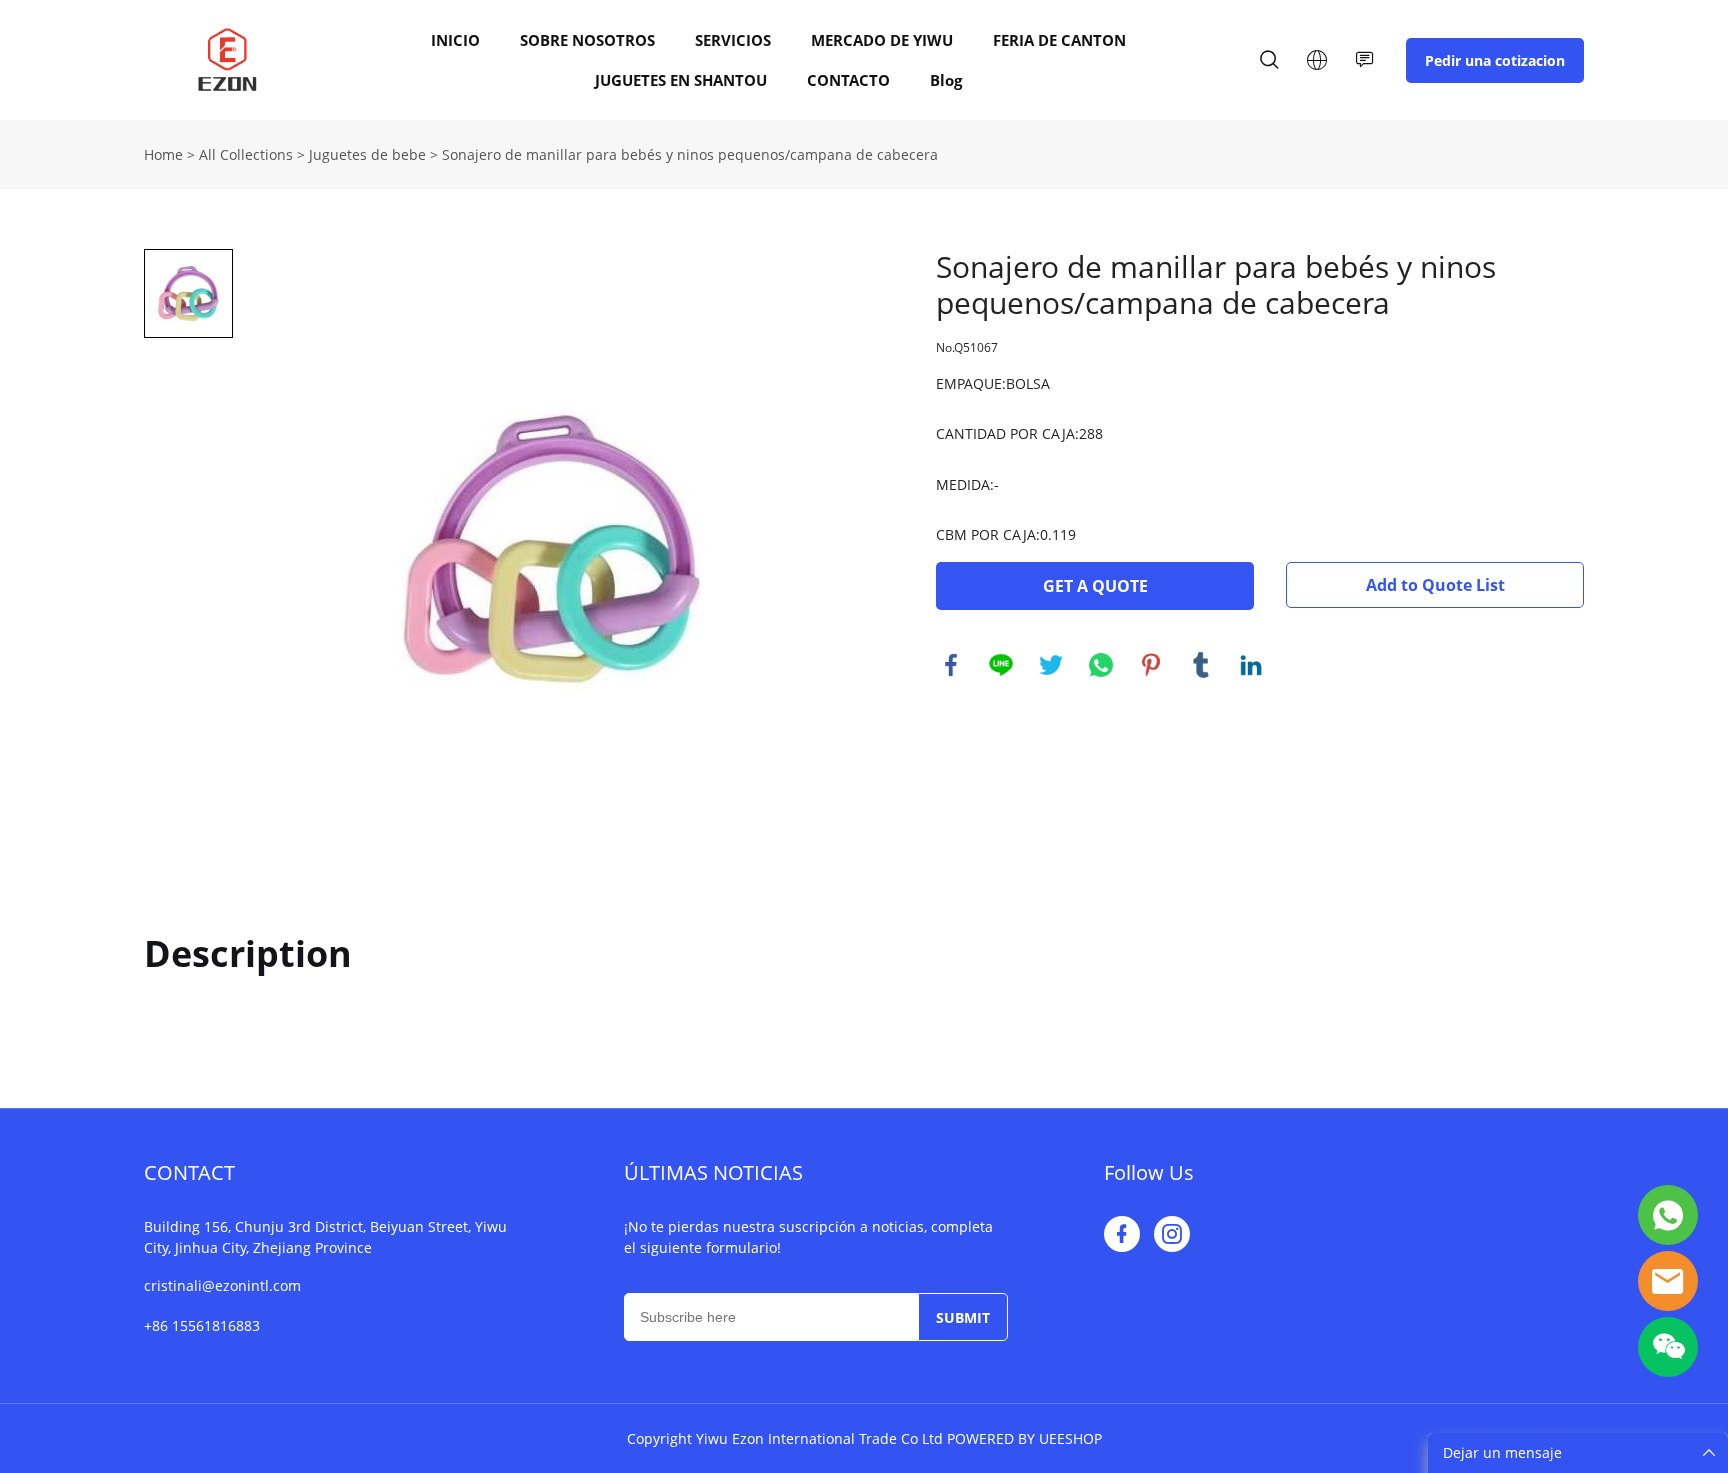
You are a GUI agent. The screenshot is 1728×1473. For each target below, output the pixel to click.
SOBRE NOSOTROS (587, 40)
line (1001, 665)
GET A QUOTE (1095, 586)
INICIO (455, 40)
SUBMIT (963, 1317)
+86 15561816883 (202, 1325)
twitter (1051, 665)
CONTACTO (848, 80)
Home (163, 154)
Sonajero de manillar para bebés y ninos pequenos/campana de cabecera (690, 154)
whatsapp (1101, 665)
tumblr (1201, 665)
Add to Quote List (1435, 585)
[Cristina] (1668, 1215)
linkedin (1251, 665)
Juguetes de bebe (367, 154)
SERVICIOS (733, 40)
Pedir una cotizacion (1495, 60)
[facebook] (1122, 1234)
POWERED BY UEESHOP (1024, 1438)
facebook (951, 665)
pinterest (1151, 665)
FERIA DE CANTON (1059, 40)
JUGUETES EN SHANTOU (681, 80)
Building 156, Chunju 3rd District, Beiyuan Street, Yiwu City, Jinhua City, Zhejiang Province (325, 1237)
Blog (946, 80)
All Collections (246, 154)
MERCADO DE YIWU (882, 40)
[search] (1269, 62)
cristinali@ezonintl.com (222, 1285)
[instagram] (1172, 1234)
